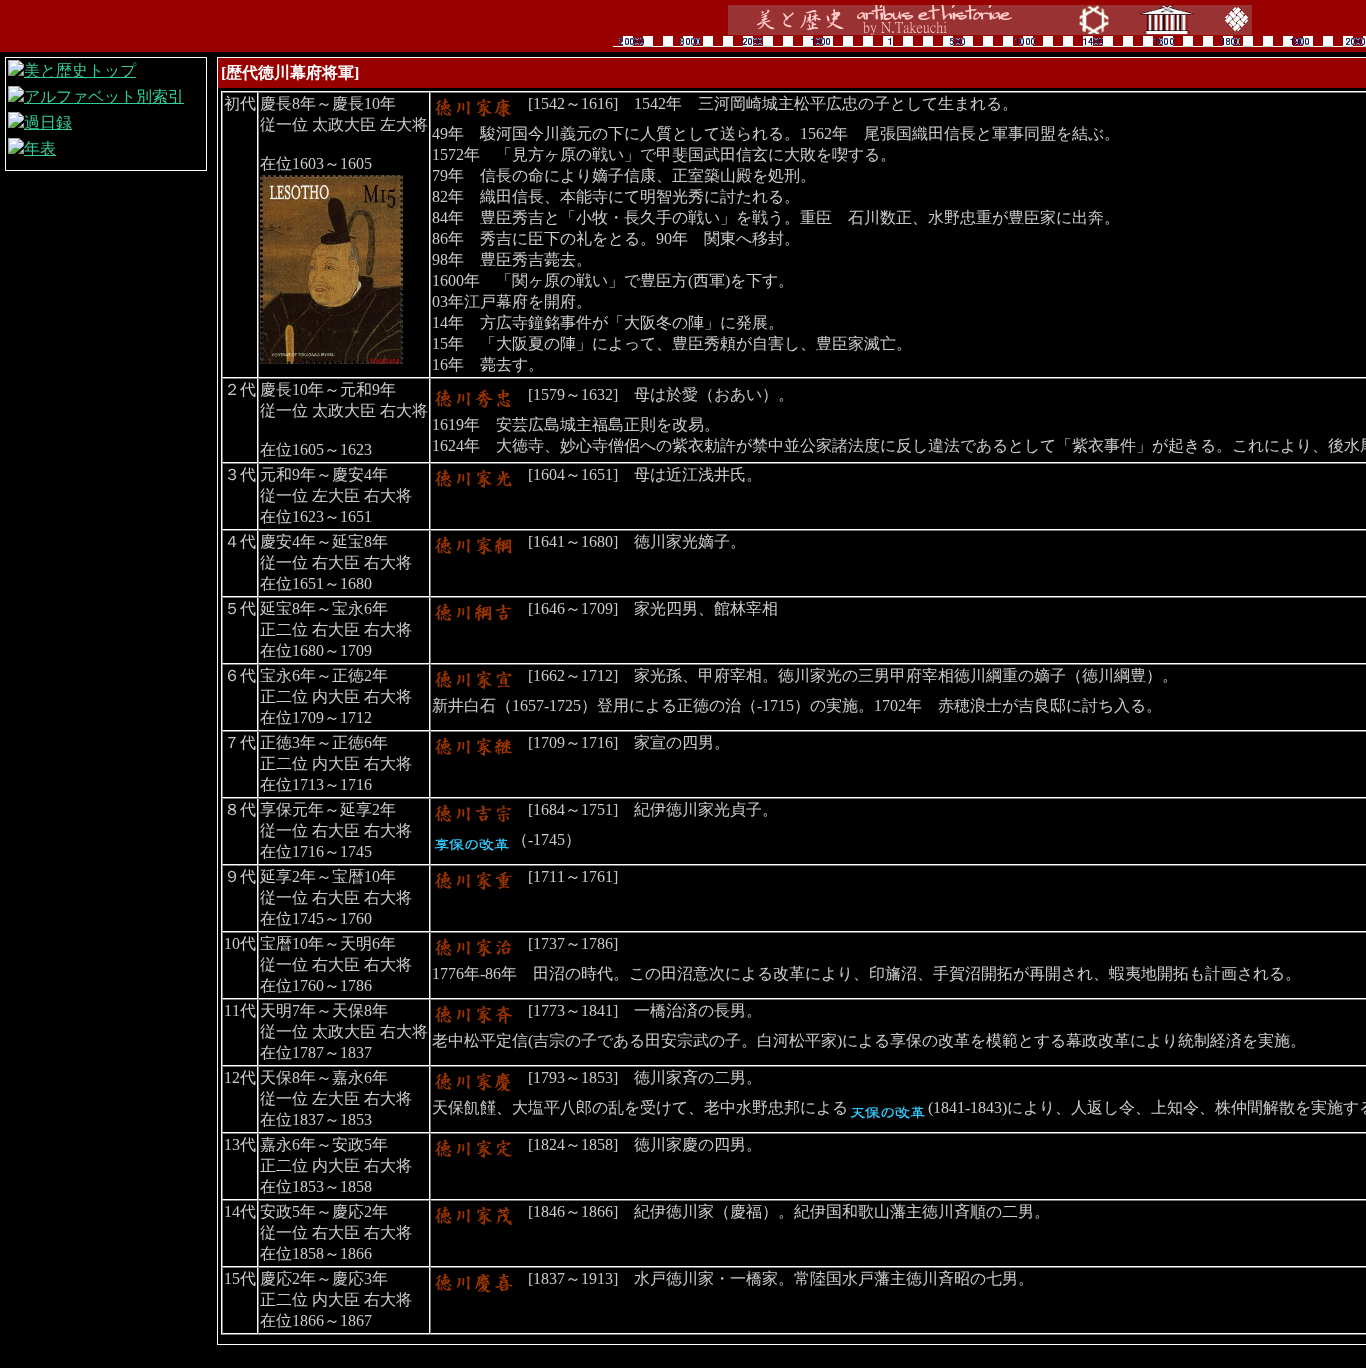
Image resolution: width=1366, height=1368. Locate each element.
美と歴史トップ (80, 70)
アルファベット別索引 (104, 96)
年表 (40, 148)
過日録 (48, 122)
